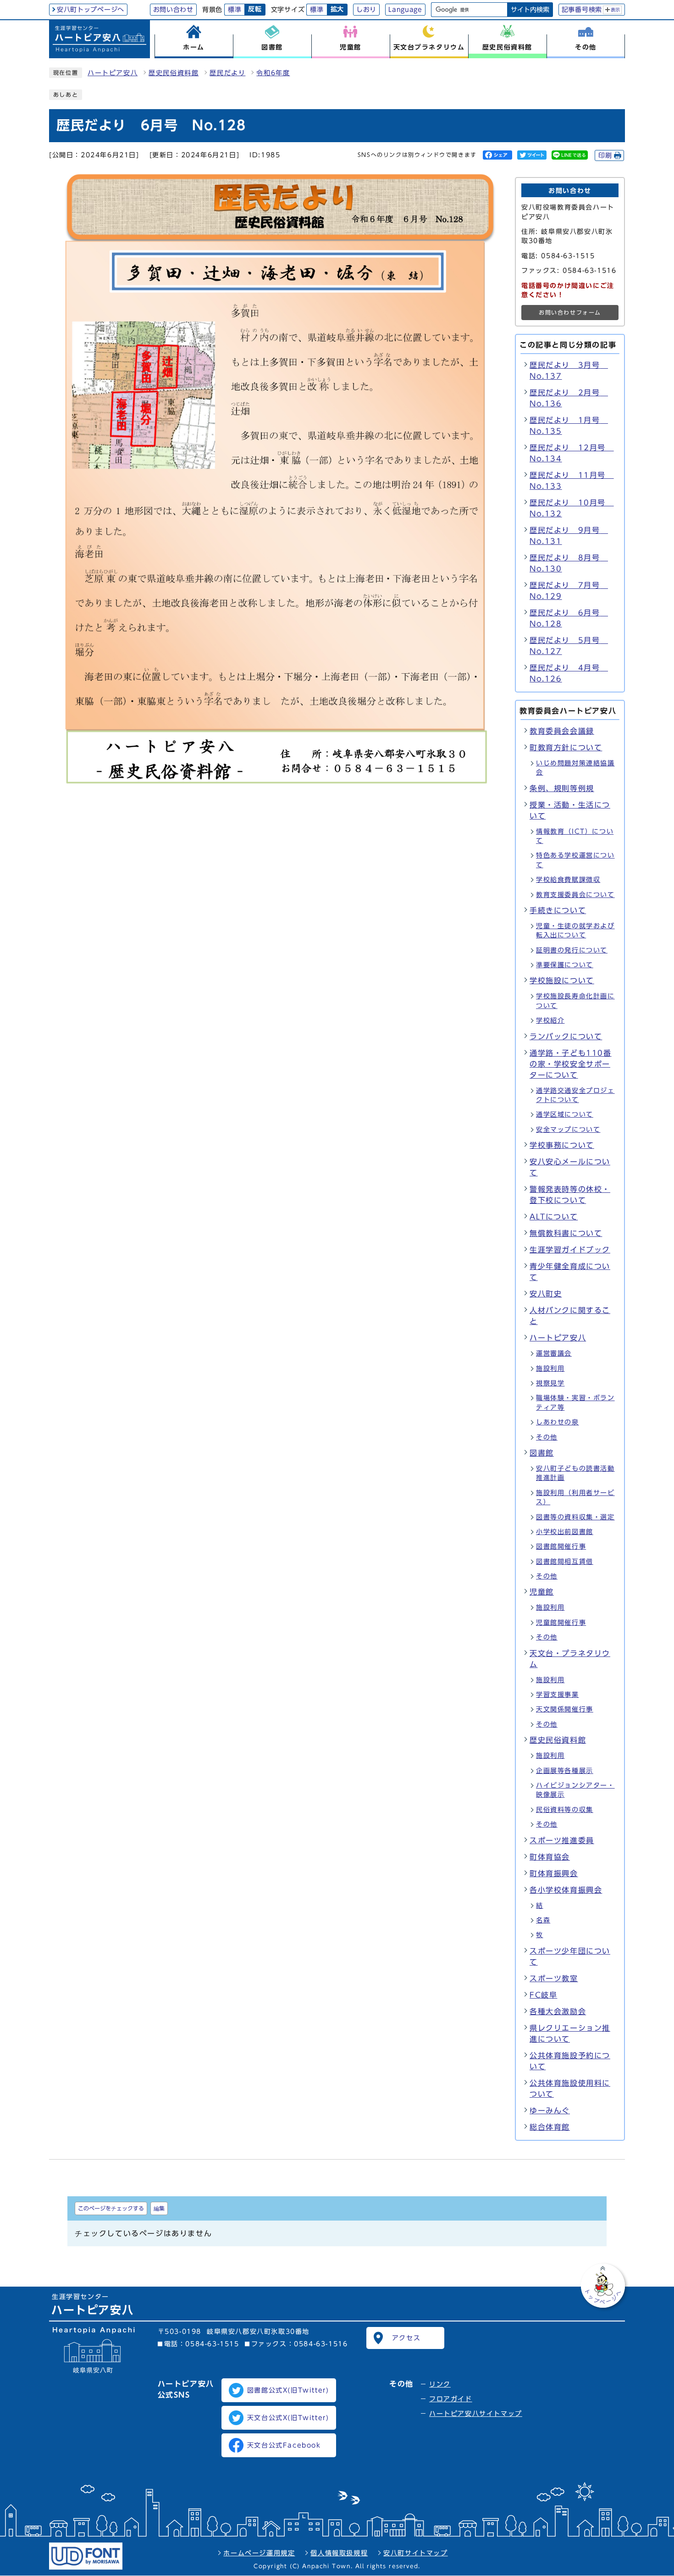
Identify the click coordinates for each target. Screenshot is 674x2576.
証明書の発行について (572, 950)
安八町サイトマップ (415, 2553)
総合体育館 (550, 2127)
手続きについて (558, 910)
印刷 (605, 155)
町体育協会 (550, 1857)
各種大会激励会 (558, 2011)
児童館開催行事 (561, 1623)
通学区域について (565, 1114)
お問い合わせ (173, 10)
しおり (366, 10)
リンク (440, 2384)
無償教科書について (566, 1233)
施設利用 (550, 1368)
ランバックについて (566, 1036)
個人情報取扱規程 (339, 2553)
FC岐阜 (543, 1995)
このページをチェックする (111, 2208)
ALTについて (554, 1217)
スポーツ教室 (554, 1978)
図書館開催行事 (561, 1546)
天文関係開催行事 (565, 1709)
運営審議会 (554, 1353)
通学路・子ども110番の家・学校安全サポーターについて (571, 1064)
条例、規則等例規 (562, 788)
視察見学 (550, 1383)
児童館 (542, 1592)
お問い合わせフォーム (570, 313)
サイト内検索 (530, 10)
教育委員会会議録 (562, 731)
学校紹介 (550, 1020)
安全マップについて (568, 1130)
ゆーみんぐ (550, 2111)
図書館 (542, 1453)
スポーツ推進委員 (562, 1840)
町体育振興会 (554, 1873)
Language (405, 10)
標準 (235, 10)
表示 (616, 10)
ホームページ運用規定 (259, 2553)
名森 (543, 1920)
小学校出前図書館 (565, 1532)
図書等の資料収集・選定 (575, 1517)
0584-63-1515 (212, 2344)
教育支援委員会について (575, 895)
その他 (547, 1437)
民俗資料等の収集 (565, 1810)
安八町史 (546, 1294)
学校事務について (562, 1145)
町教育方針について (566, 748)
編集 (159, 2208)
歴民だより (227, 73)
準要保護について (565, 965)
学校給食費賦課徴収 (568, 880)
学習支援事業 (558, 1695)
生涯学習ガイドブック (570, 1250)
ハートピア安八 (113, 73)
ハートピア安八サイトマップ (476, 2414)
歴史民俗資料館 (174, 73)
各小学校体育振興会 (566, 1890)
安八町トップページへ (91, 10)
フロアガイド (451, 2399)
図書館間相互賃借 (565, 1562)
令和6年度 (273, 73)
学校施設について (562, 981)
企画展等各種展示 (565, 1771)
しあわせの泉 (558, 1422)
